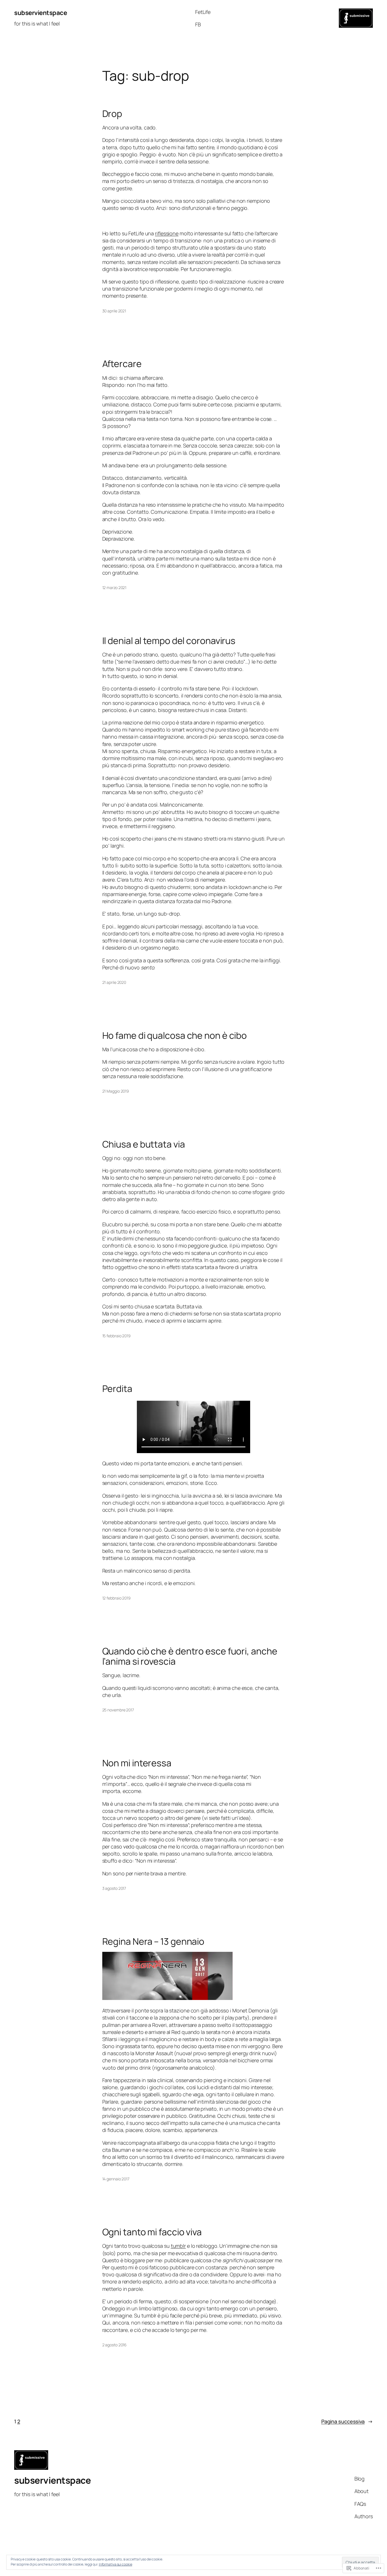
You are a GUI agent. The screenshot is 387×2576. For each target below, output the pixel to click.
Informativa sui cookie (116, 2564)
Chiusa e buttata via (144, 1144)
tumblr (178, 2246)
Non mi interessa (137, 1763)
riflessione (167, 233)
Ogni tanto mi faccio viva (152, 2232)
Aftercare (122, 364)
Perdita (117, 1389)
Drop (112, 114)
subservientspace (41, 13)
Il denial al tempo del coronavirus (169, 641)
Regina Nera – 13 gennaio (153, 1941)
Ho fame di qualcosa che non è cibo (175, 1035)
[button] (167, 1976)
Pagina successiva (347, 2421)
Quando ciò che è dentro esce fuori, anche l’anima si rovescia (190, 1656)
